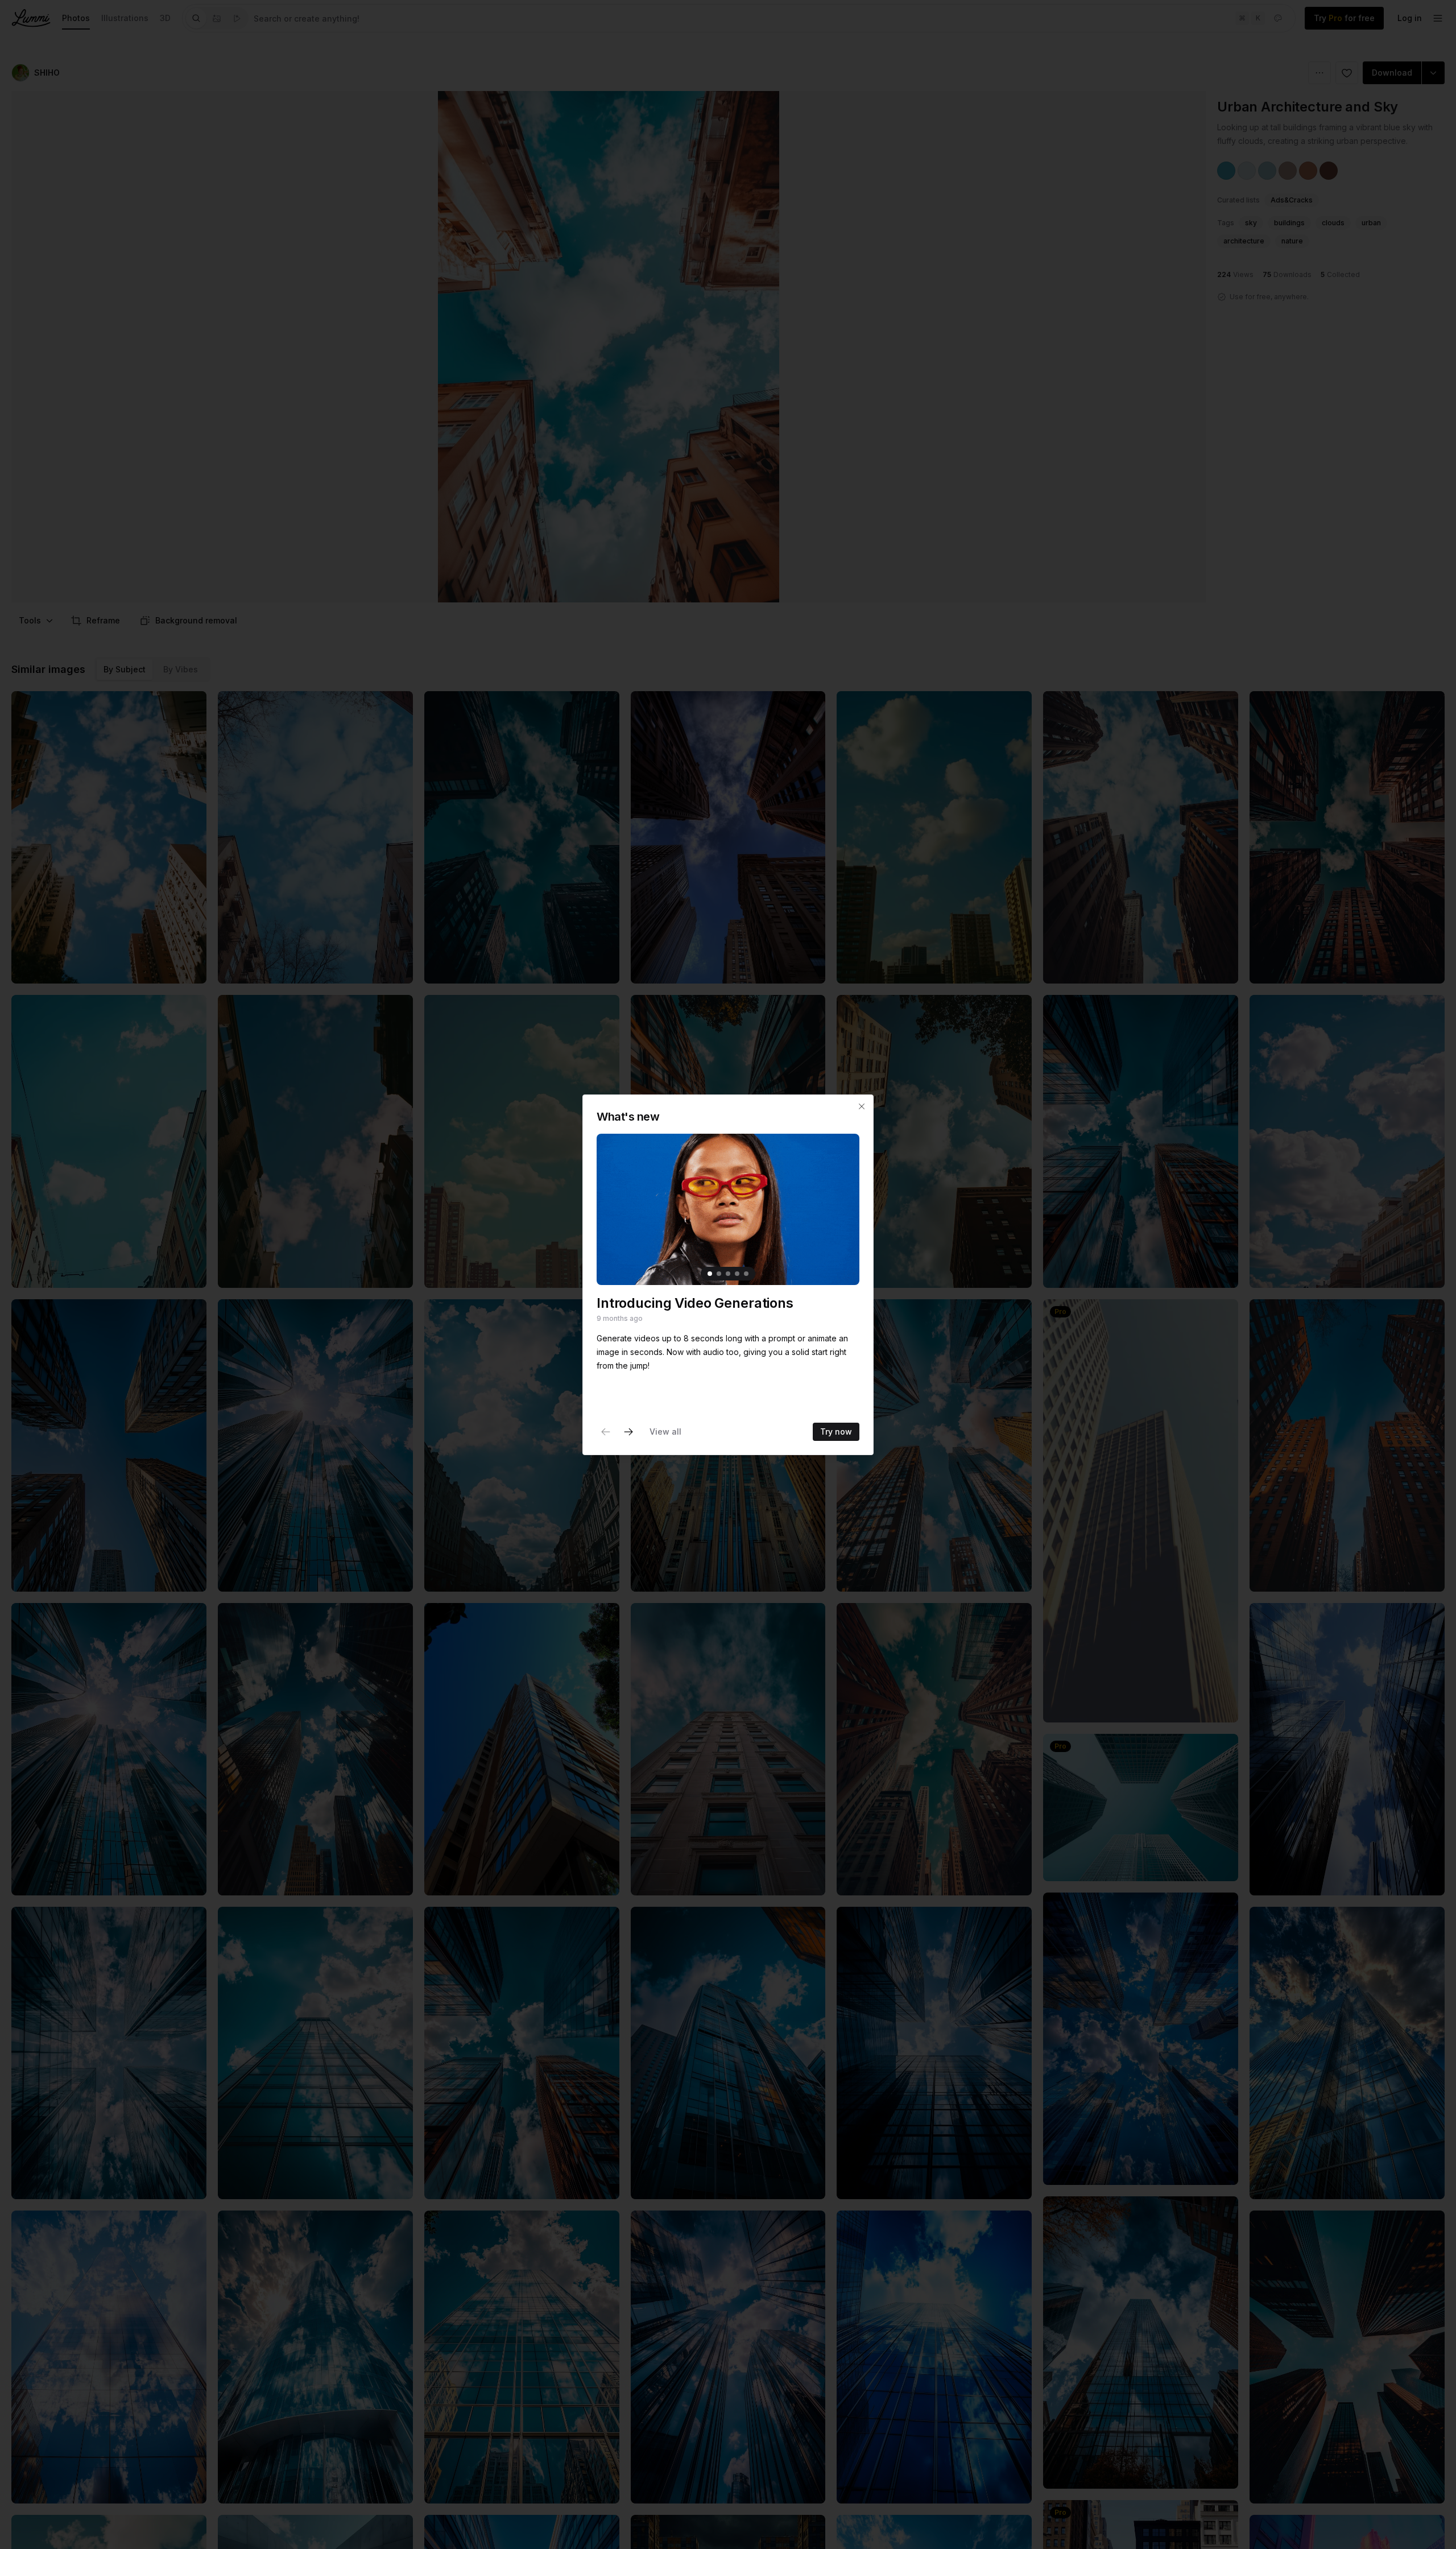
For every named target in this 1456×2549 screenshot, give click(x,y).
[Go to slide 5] (746, 1274)
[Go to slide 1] (710, 1274)
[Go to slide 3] (728, 1274)
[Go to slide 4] (737, 1274)
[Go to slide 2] (719, 1274)
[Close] (862, 1106)
